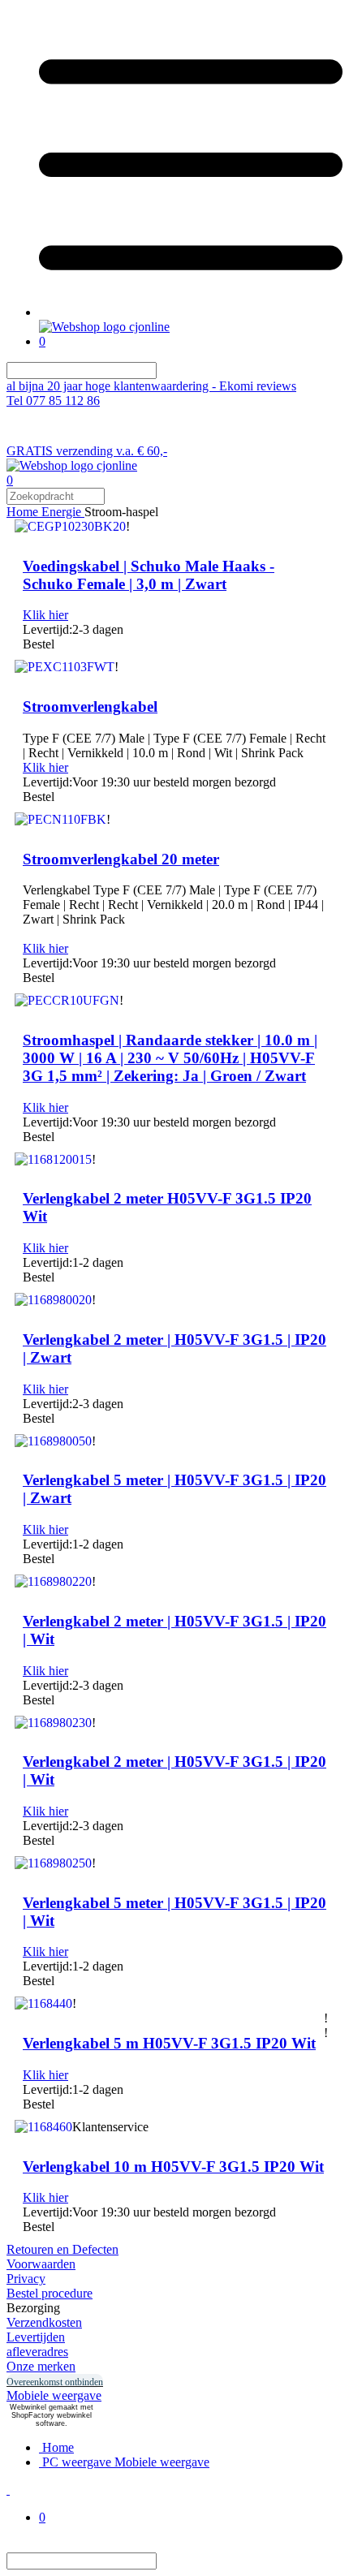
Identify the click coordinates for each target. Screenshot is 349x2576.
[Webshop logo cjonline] (104, 327)
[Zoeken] (166, 370)
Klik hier (45, 615)
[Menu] (191, 312)
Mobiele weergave (54, 2395)
